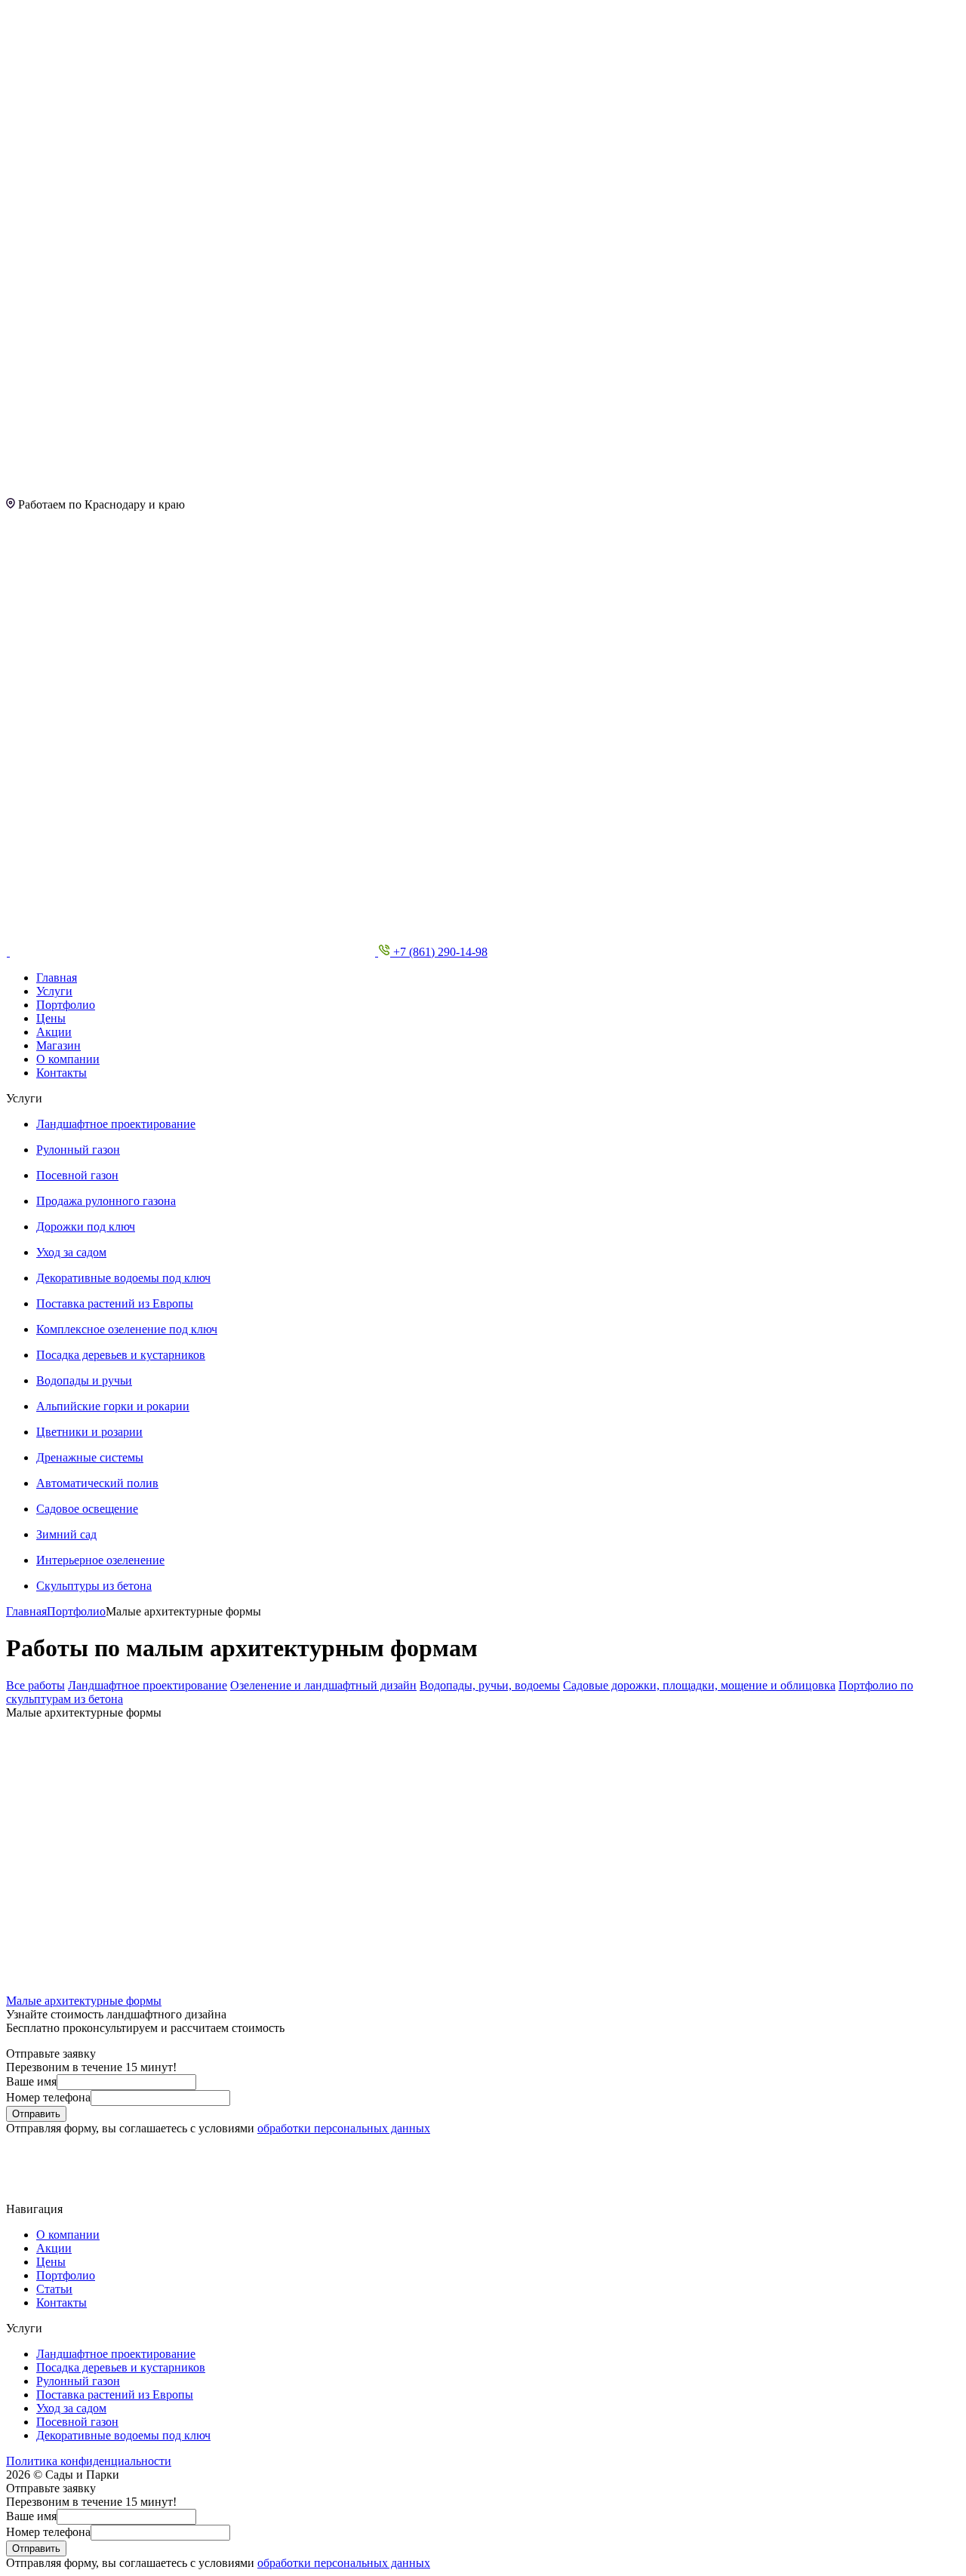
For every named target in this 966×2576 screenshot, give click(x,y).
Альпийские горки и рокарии (113, 1406)
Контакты (62, 1073)
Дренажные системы (90, 1457)
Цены (51, 1018)
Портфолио (66, 1005)
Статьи (54, 2289)
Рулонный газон (78, 1150)
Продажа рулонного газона (106, 1201)
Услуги (54, 991)
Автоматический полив (97, 1483)
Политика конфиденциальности (89, 2461)
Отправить (36, 2114)
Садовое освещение (87, 1509)
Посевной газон (77, 1175)
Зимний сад (66, 1534)
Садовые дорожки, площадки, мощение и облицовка (699, 1685)
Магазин (58, 1045)
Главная (57, 978)
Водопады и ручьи (84, 1380)
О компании (68, 1059)
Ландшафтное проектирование (116, 1124)
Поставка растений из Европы (115, 1303)
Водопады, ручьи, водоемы (490, 1685)
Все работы (35, 1685)
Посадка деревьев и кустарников (121, 1355)
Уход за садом (71, 1252)
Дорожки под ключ (86, 1227)
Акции (54, 1032)
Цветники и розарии (89, 1432)
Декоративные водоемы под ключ (123, 1278)
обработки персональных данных (344, 2128)
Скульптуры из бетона (94, 1586)
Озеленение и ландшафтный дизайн (323, 1685)
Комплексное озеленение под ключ (127, 1329)
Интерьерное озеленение (100, 1560)
